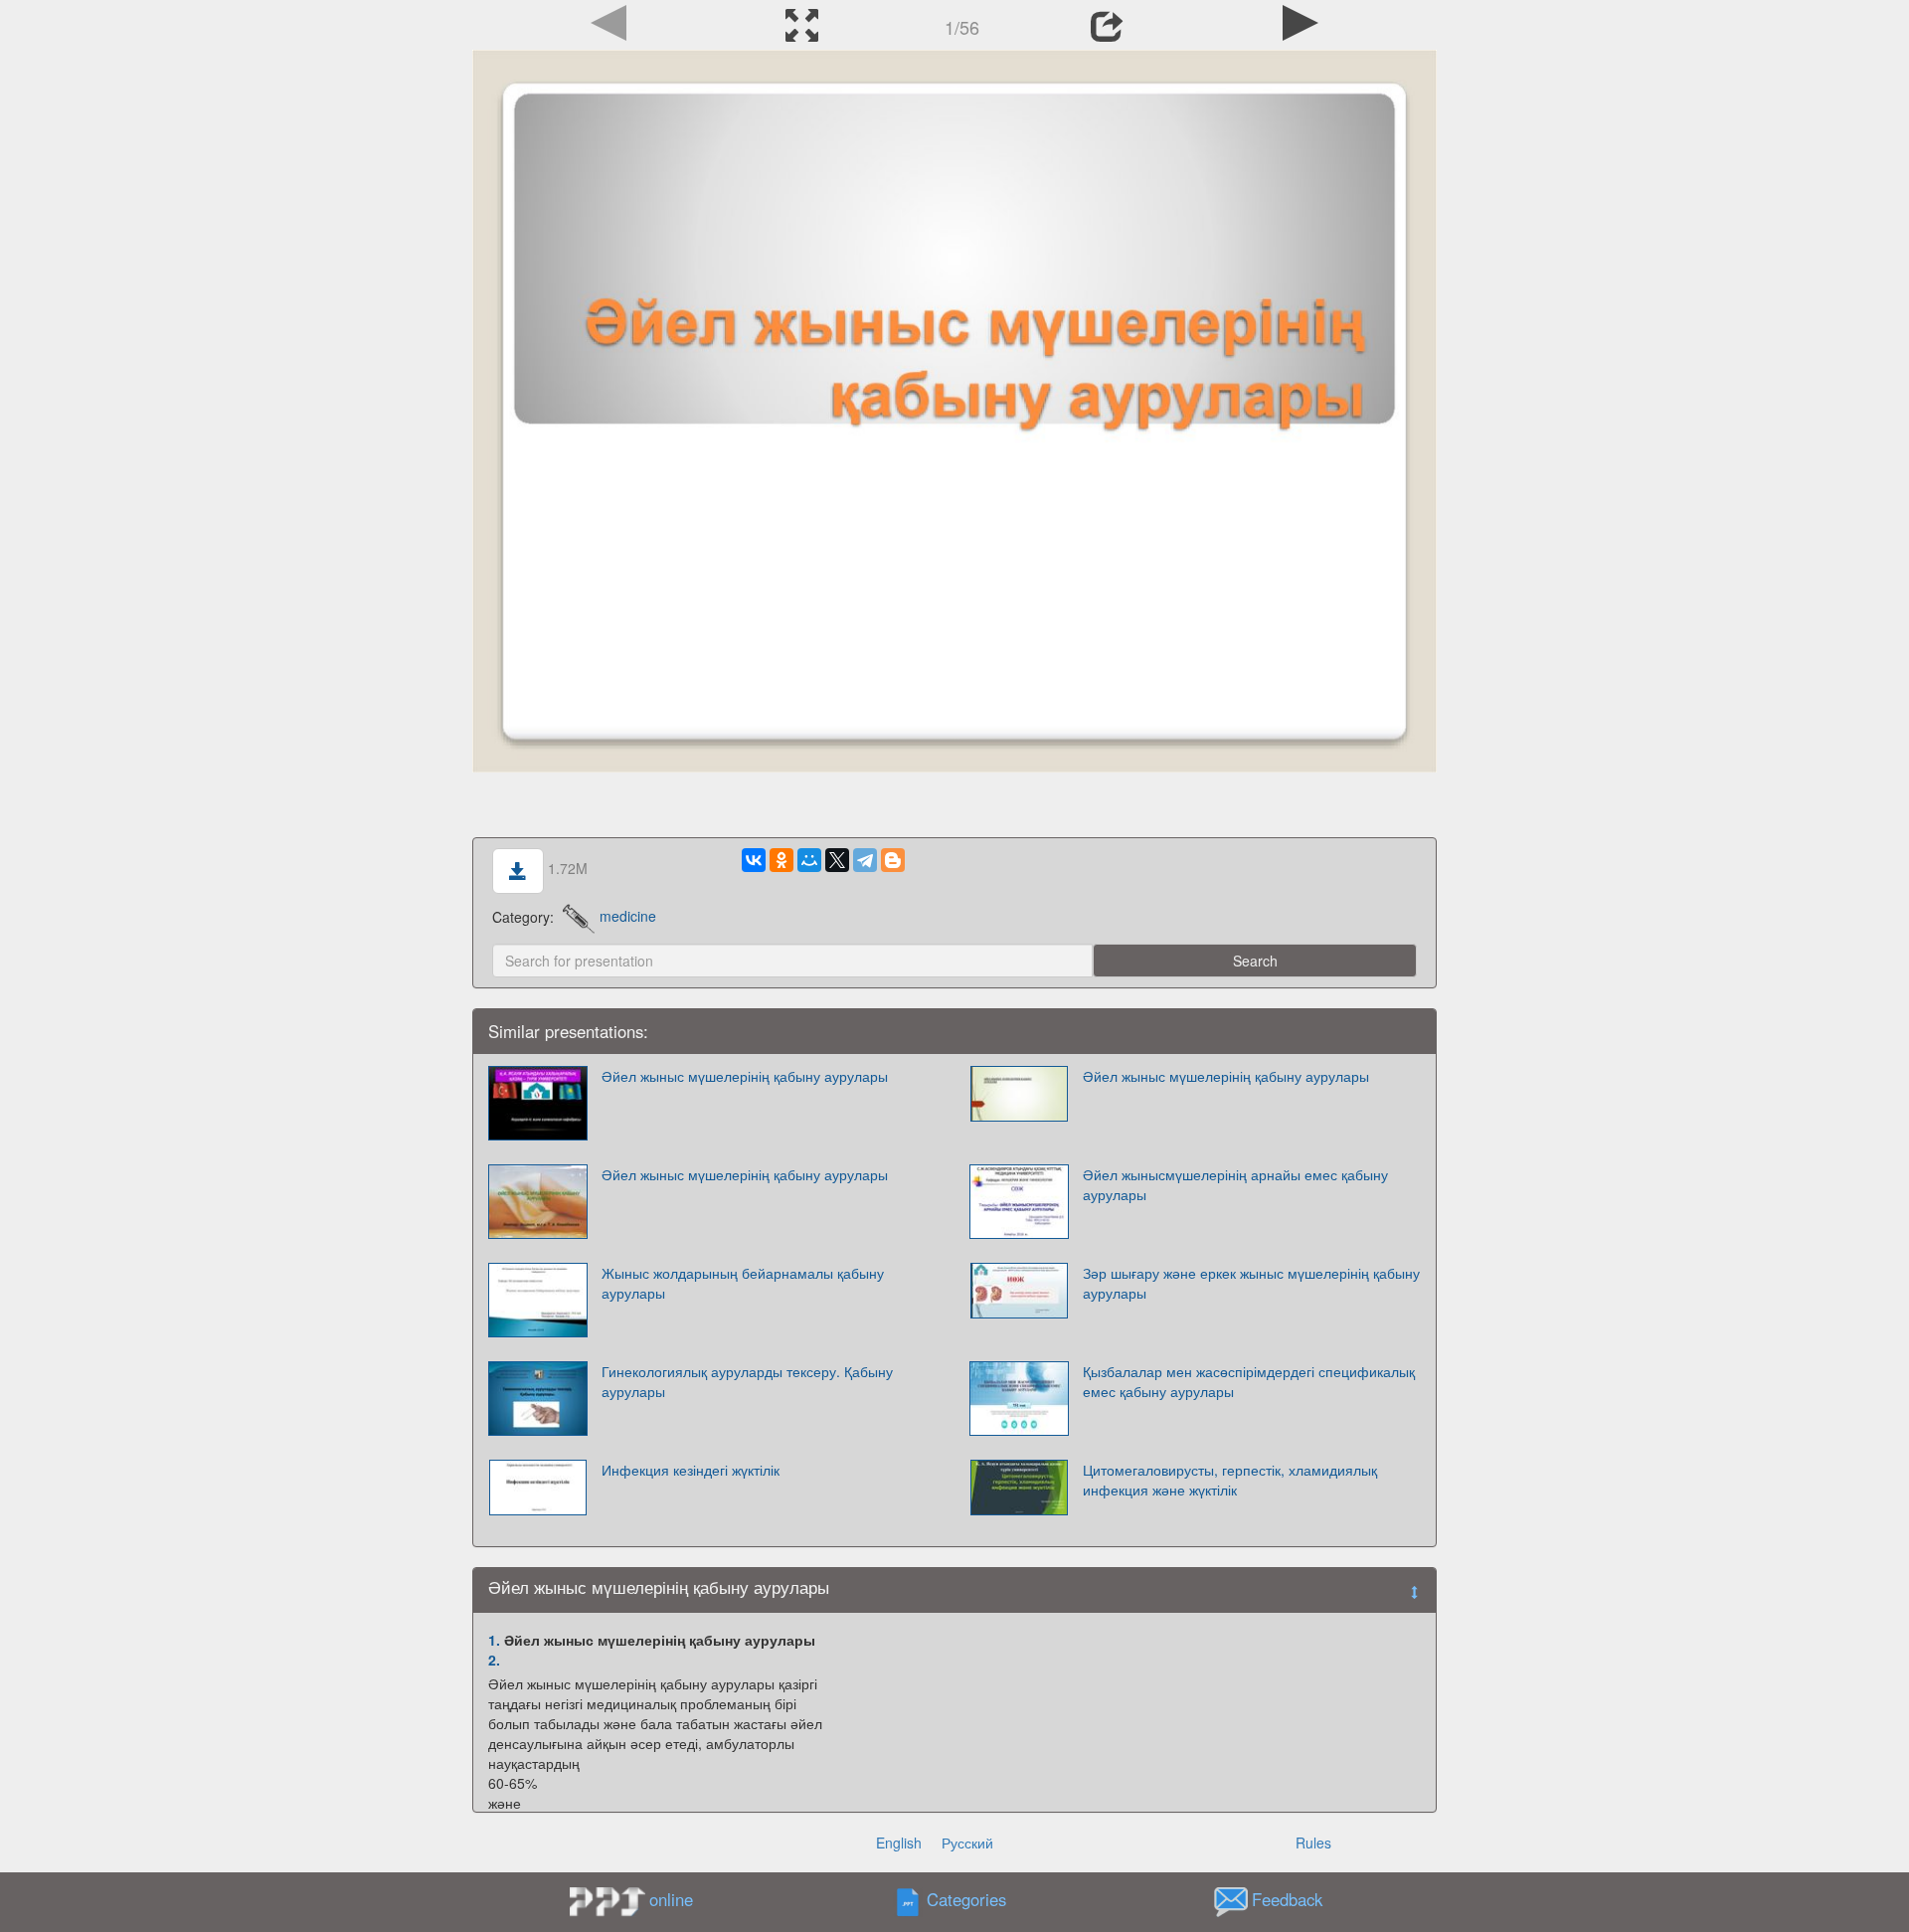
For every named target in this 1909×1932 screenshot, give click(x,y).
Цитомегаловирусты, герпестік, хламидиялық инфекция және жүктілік (1230, 1480)
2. (494, 1660)
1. (494, 1640)
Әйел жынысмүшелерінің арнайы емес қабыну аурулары (1235, 1184)
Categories (966, 1899)
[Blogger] (893, 860)
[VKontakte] (754, 860)
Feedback (1287, 1899)
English (899, 1843)
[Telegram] (865, 860)
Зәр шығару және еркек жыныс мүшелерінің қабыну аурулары (1251, 1283)
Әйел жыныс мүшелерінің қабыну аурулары (745, 1076)
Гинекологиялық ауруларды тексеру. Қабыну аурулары (747, 1381)
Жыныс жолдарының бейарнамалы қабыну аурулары (743, 1283)
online (671, 1899)
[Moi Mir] (809, 860)
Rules (1313, 1843)
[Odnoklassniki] (781, 860)
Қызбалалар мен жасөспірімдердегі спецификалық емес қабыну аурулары (1249, 1381)
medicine (628, 916)
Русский (967, 1843)
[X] (837, 860)
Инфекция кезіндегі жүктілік (691, 1470)
